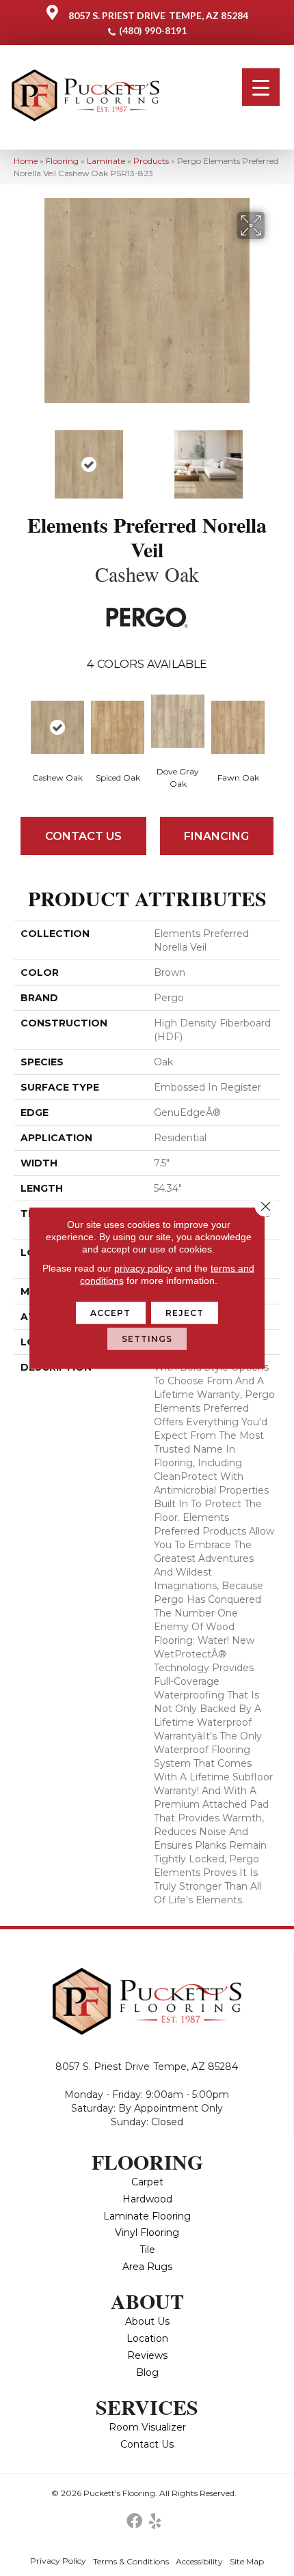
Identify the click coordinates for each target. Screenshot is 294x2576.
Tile (147, 2250)
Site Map (247, 2561)
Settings (147, 1339)
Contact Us (83, 836)
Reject (185, 1313)
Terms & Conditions (131, 2561)
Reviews (147, 2355)
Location (147, 2338)
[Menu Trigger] (261, 87)
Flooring (62, 161)
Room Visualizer (147, 2427)
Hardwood (147, 2199)
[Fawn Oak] (238, 727)
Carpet (147, 2182)
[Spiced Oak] (118, 727)
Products (151, 161)
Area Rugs (147, 2267)
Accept (111, 1313)
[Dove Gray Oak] (178, 721)
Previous (21, 458)
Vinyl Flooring (147, 2232)
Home (26, 161)
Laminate (106, 161)
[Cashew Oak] (57, 727)
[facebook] (134, 2522)
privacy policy (143, 1268)
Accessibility (199, 2561)
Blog (147, 2372)
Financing (216, 836)
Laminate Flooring (147, 2216)
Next (273, 458)
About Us (147, 2321)
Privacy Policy (58, 2561)
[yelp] (155, 2522)
